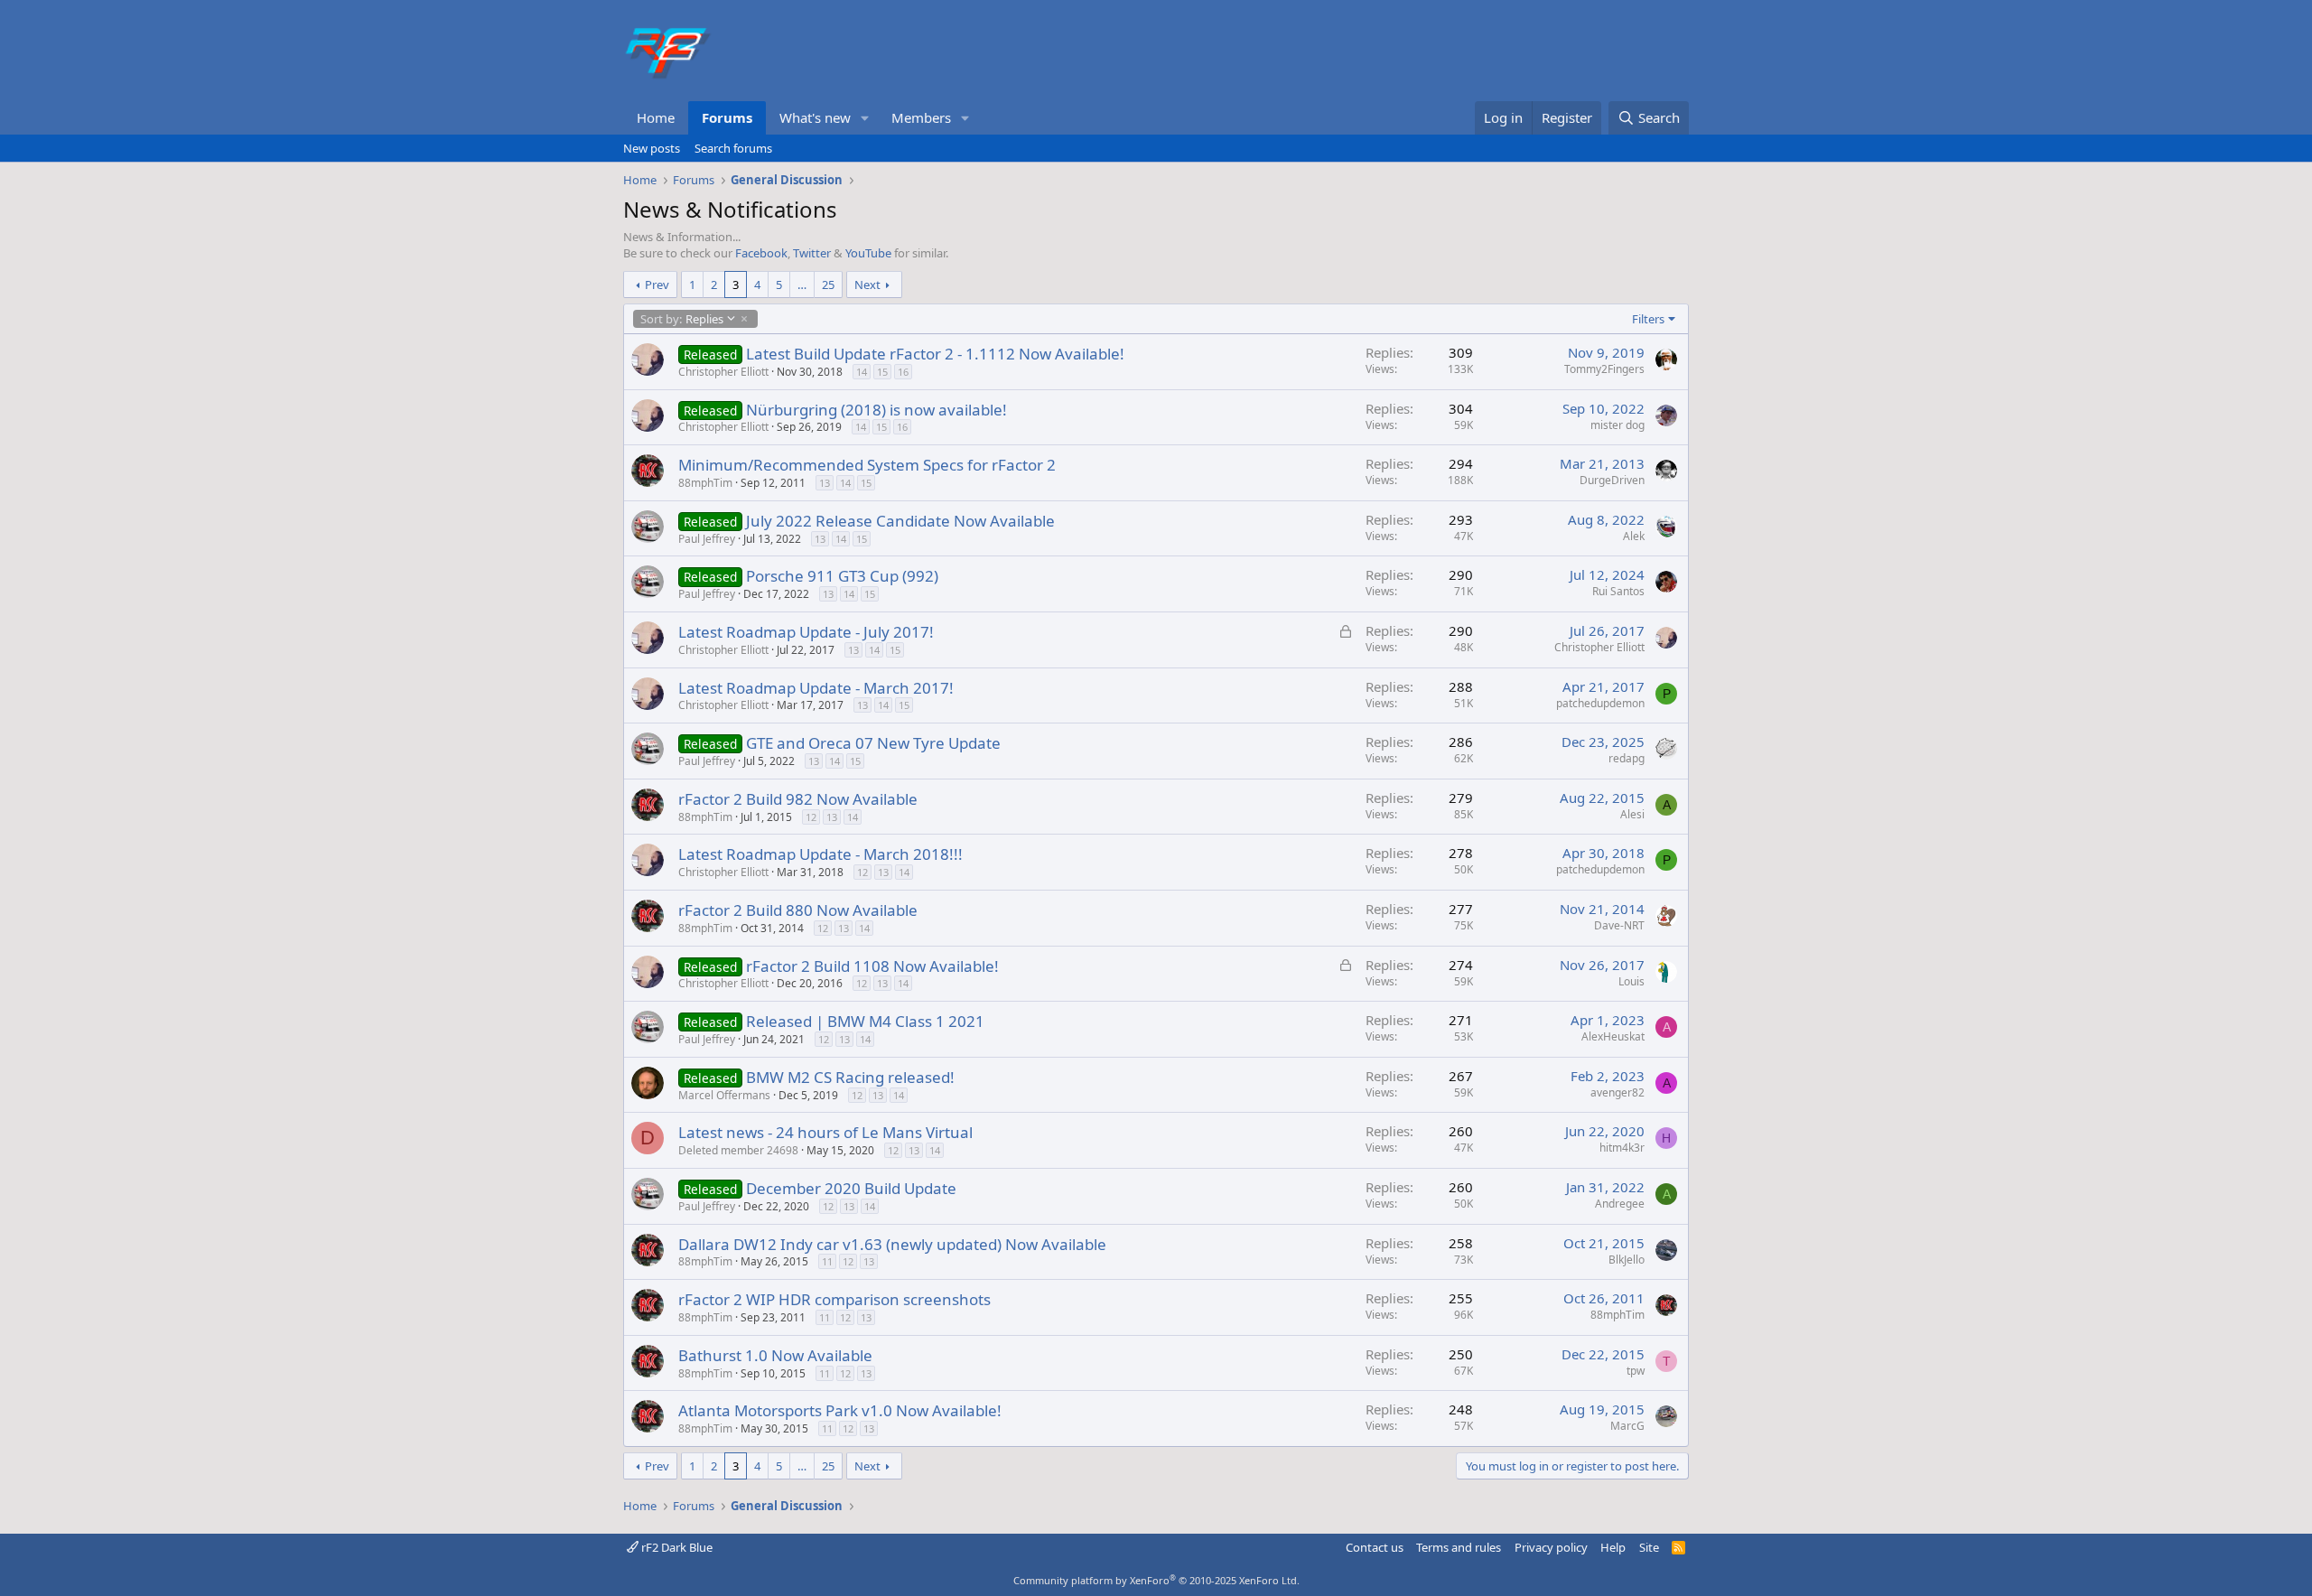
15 (882, 372)
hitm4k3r (1622, 1148)
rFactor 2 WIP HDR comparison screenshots (834, 1299)
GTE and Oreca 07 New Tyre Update (873, 743)
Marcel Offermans (724, 1095)
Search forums (733, 148)
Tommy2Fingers (1604, 369)
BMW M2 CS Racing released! (850, 1077)
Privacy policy (1551, 1547)
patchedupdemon (1600, 703)
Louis (1631, 981)
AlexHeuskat (1613, 1036)
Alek (1634, 536)
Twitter (812, 253)
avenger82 (1617, 1092)
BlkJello (1627, 1260)
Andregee (1620, 1204)
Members (921, 117)
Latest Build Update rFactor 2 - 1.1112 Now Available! (935, 354)
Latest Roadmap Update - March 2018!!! (820, 854)
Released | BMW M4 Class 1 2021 (865, 1021)
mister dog (1617, 425)
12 (811, 817)
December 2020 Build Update (851, 1188)
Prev (657, 285)
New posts (652, 148)
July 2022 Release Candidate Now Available (900, 521)
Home (656, 117)
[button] (865, 118)
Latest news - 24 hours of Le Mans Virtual (825, 1132)
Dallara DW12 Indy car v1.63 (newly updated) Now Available (892, 1244)
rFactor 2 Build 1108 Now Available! (872, 966)
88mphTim (705, 483)
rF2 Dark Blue (676, 1547)
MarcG (1627, 1426)
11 (827, 1261)
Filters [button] (1648, 319)
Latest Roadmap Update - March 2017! (816, 688)
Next (867, 285)
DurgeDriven (1612, 480)
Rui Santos (1618, 591)
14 (862, 372)
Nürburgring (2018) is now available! (876, 410)
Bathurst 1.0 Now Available (775, 1355)
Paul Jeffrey (707, 539)
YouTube (868, 253)
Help (1613, 1547)
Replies (681, 319)
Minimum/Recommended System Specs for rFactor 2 (867, 465)
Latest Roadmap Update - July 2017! (806, 632)
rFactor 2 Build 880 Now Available (798, 910)
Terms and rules (1459, 1547)
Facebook (761, 253)
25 (828, 285)
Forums (727, 117)
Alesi (1632, 814)
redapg (1627, 758)
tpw (1636, 1371)
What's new (815, 117)
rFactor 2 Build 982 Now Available (798, 799)
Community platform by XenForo (1156, 1580)
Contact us (1375, 1547)
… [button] (802, 285)
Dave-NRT (1619, 925)
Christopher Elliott (723, 372)
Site (1649, 1547)
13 (825, 483)
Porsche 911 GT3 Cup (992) (842, 576)
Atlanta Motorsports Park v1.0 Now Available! (840, 1410)
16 (903, 372)
